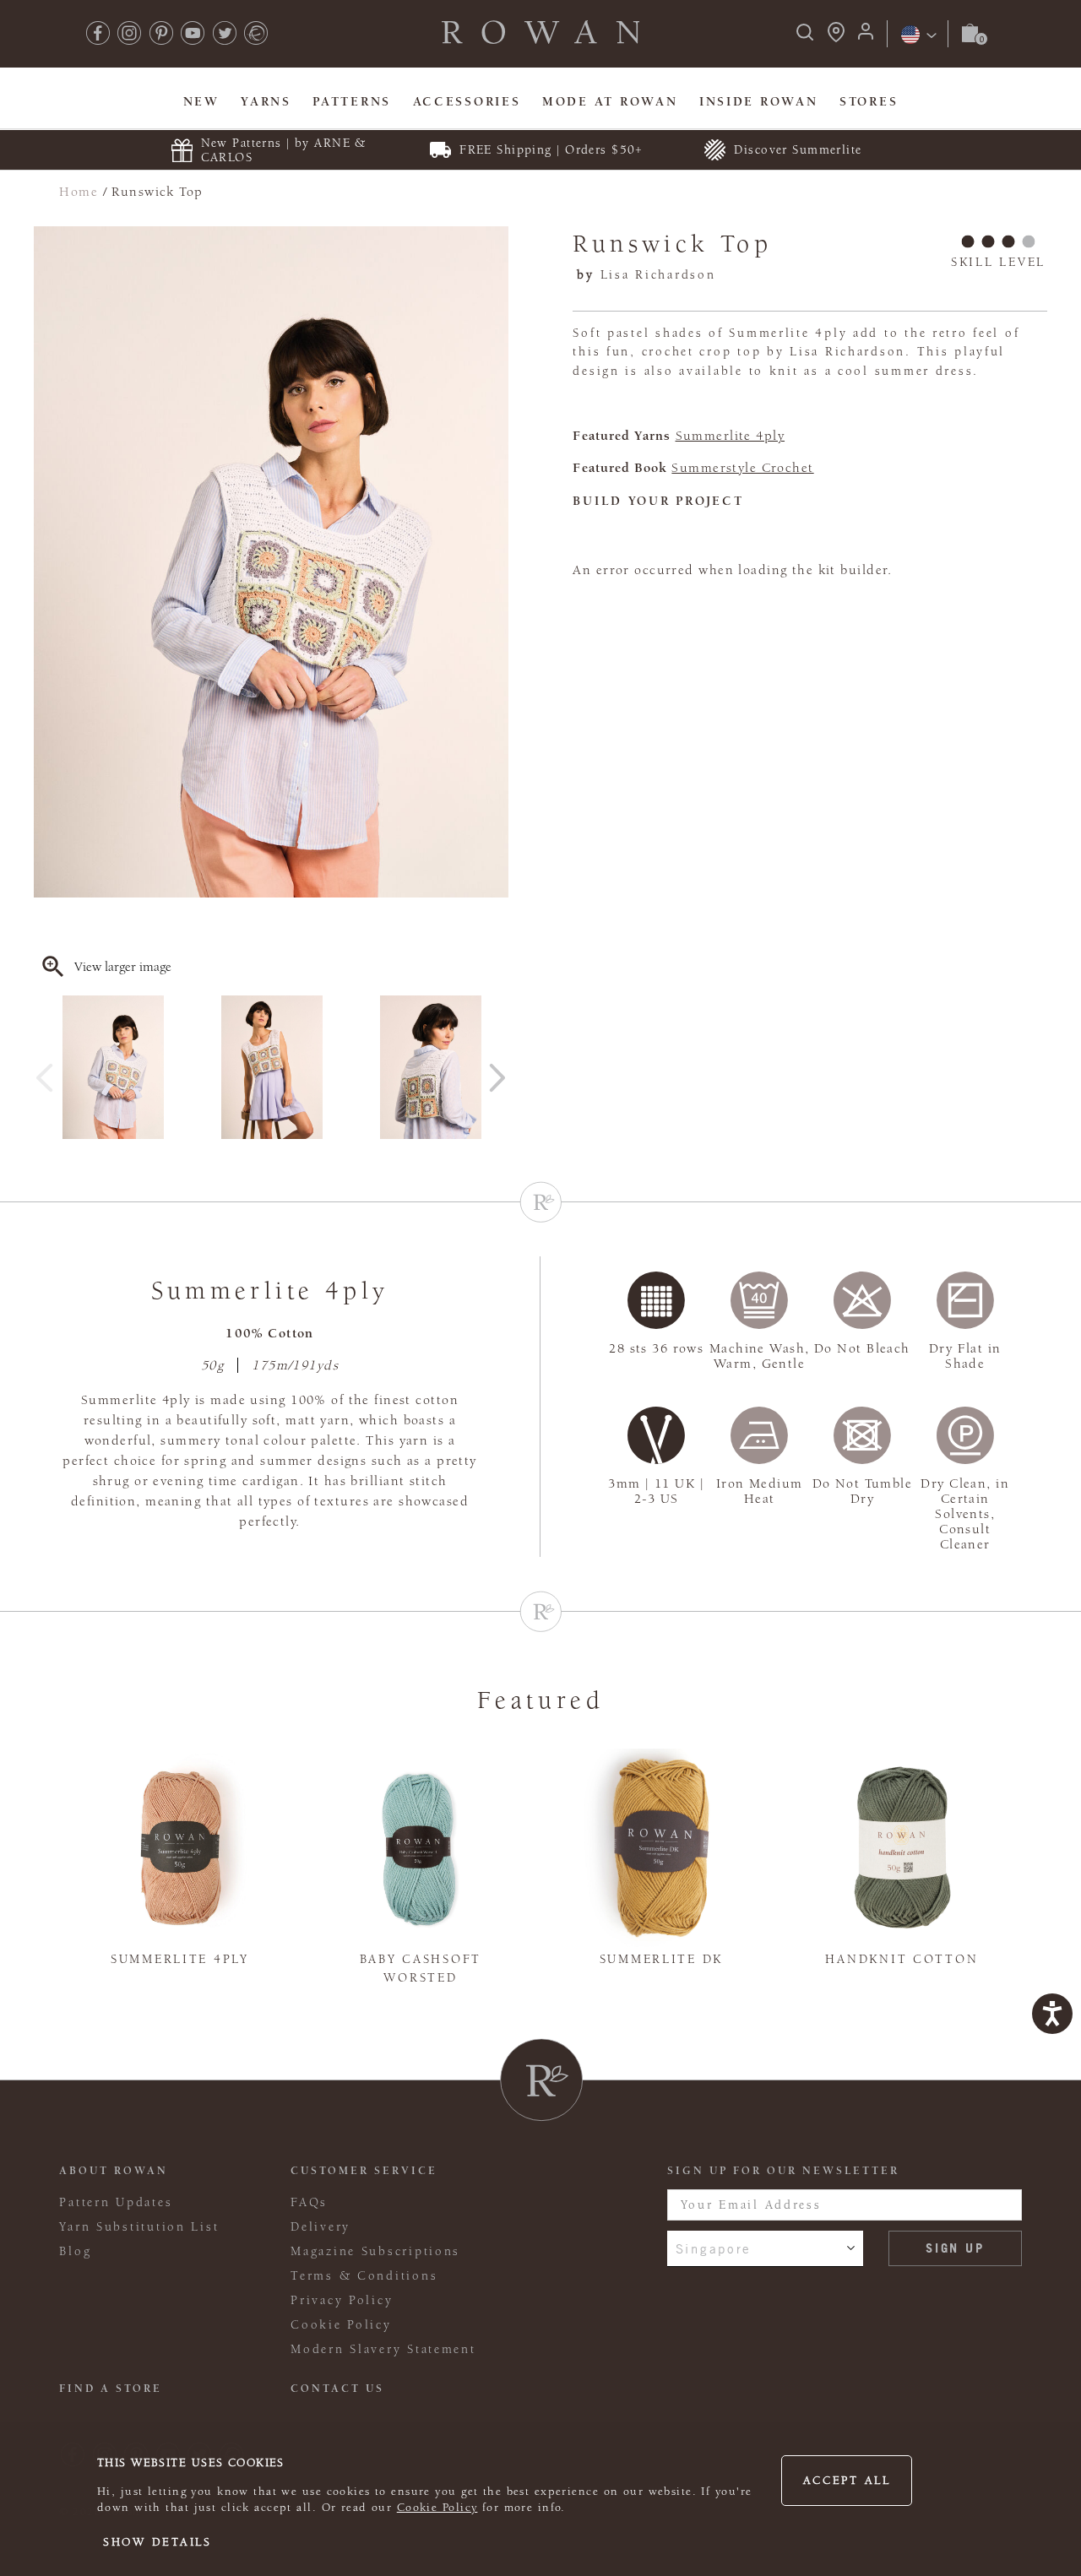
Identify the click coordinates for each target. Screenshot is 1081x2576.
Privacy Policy (342, 2300)
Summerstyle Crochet (742, 468)
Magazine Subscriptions (375, 2251)
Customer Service (364, 2171)
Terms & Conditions (364, 2276)
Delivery (320, 2227)
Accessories (467, 102)
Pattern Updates (116, 2202)
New (201, 102)
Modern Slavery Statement (383, 2349)
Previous (45, 1071)
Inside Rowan (759, 102)
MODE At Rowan (610, 102)
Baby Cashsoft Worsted (421, 1969)
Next (497, 1071)
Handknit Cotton (902, 1959)
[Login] (866, 37)
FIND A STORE (111, 2389)
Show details (158, 2542)
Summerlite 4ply (731, 436)
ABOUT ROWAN (114, 2171)
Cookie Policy (437, 2508)
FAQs (309, 2202)
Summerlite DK (661, 1959)
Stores (869, 102)
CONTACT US (337, 2389)
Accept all (847, 2481)
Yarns (266, 102)
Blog (75, 2251)
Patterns (352, 102)
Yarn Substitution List (139, 2227)
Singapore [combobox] (714, 2248)
